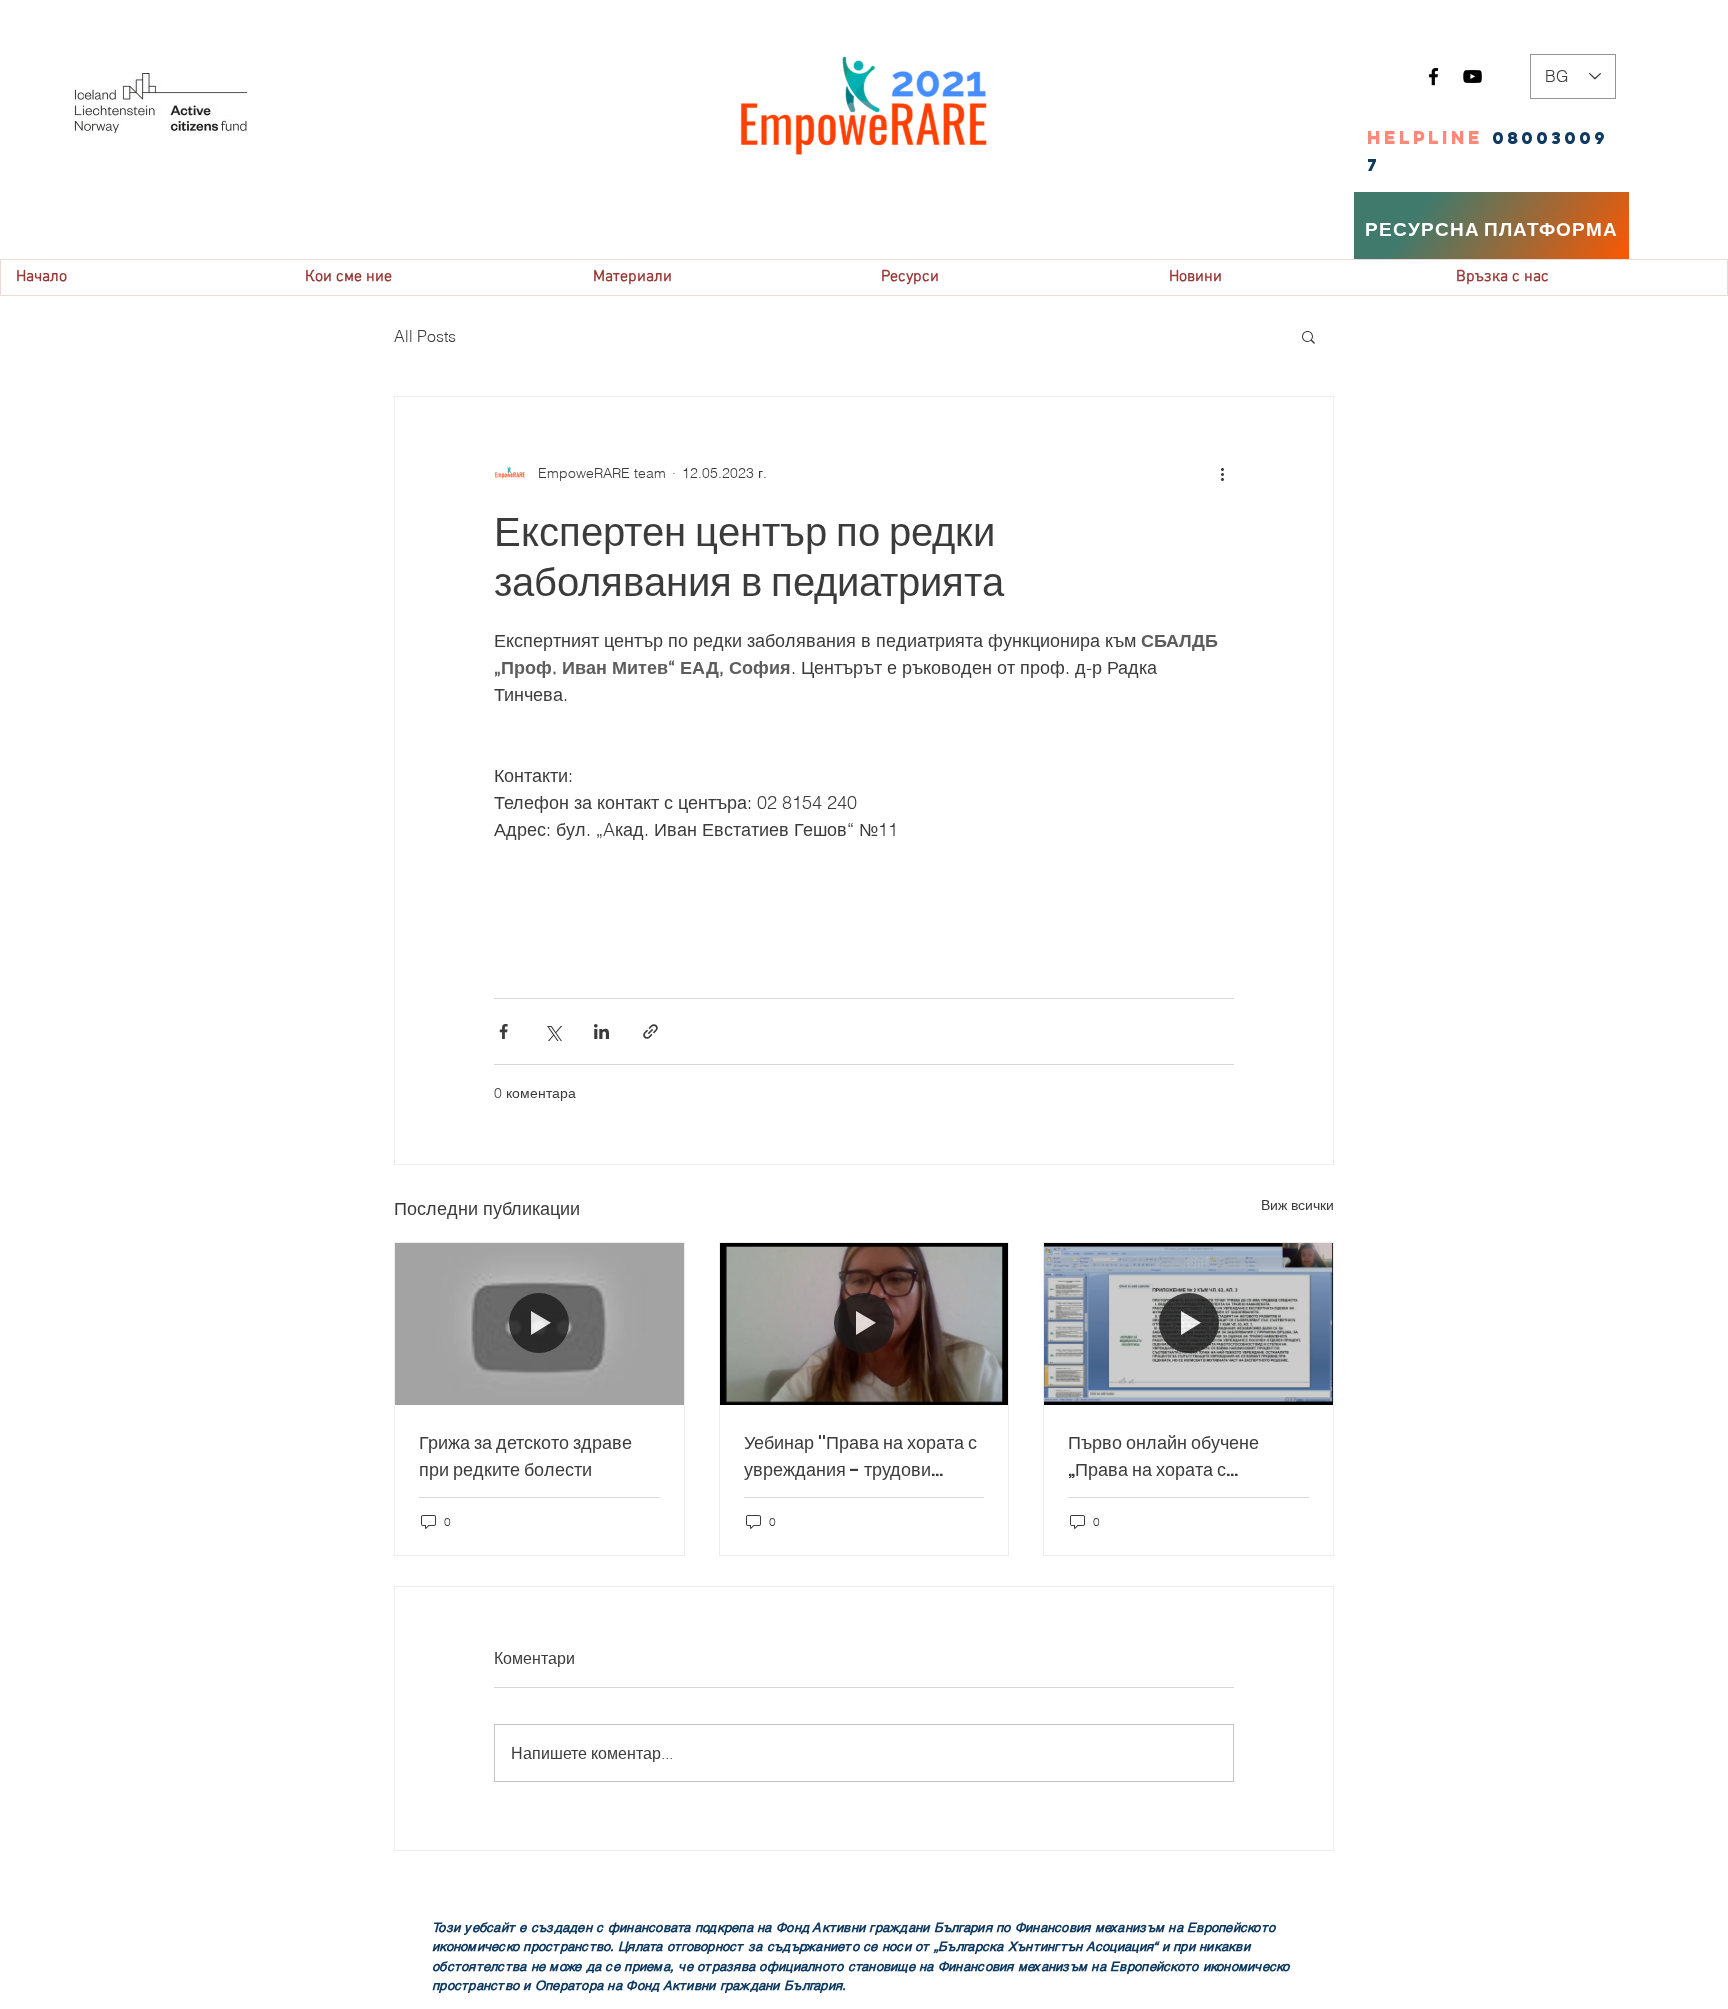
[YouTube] (1472, 76)
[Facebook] (1433, 76)
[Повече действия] (1222, 473)
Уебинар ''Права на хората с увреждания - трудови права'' (860, 1456)
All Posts (425, 336)
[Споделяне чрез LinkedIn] (601, 1031)
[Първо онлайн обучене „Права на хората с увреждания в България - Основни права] (1188, 1324)
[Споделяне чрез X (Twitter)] (552, 1031)
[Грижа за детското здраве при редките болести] (539, 1324)
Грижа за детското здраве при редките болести (525, 1456)
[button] (1308, 336)
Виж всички (1297, 1205)
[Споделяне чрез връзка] (650, 1031)
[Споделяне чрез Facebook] (503, 1031)
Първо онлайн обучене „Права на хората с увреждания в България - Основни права (1175, 1456)
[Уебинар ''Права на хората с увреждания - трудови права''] (864, 1324)
